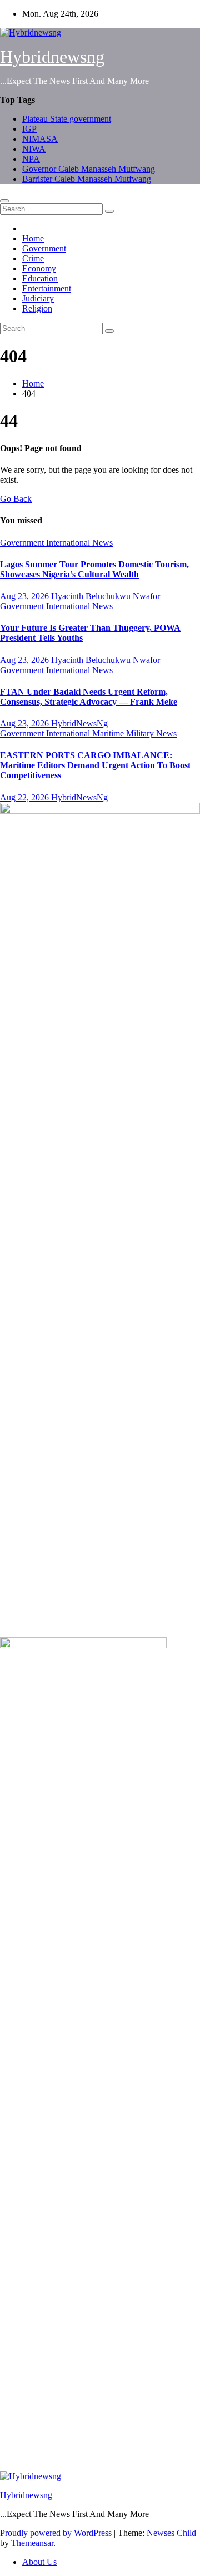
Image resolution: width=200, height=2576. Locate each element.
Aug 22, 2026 (26, 797)
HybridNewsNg (79, 723)
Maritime (109, 733)
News (102, 543)
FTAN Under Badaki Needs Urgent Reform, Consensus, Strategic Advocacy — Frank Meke (89, 697)
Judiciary (38, 298)
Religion (37, 308)
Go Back (16, 499)
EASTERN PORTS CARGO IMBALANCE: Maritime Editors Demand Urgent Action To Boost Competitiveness (95, 765)
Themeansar (32, 2543)
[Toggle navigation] (4, 201)
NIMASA (40, 139)
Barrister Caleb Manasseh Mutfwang (87, 179)
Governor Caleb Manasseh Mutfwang (89, 169)
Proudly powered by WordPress (57, 2533)
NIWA (34, 149)
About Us (39, 2562)
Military (141, 733)
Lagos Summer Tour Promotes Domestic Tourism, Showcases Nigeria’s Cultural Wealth (94, 569)
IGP (29, 129)
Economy (39, 268)
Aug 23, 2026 (26, 596)
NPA (31, 159)
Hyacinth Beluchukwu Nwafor (106, 596)
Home (33, 238)
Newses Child (171, 2533)
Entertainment (47, 288)
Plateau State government (67, 119)
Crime (33, 258)
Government (44, 248)
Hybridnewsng (52, 57)
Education (40, 278)
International (69, 543)
